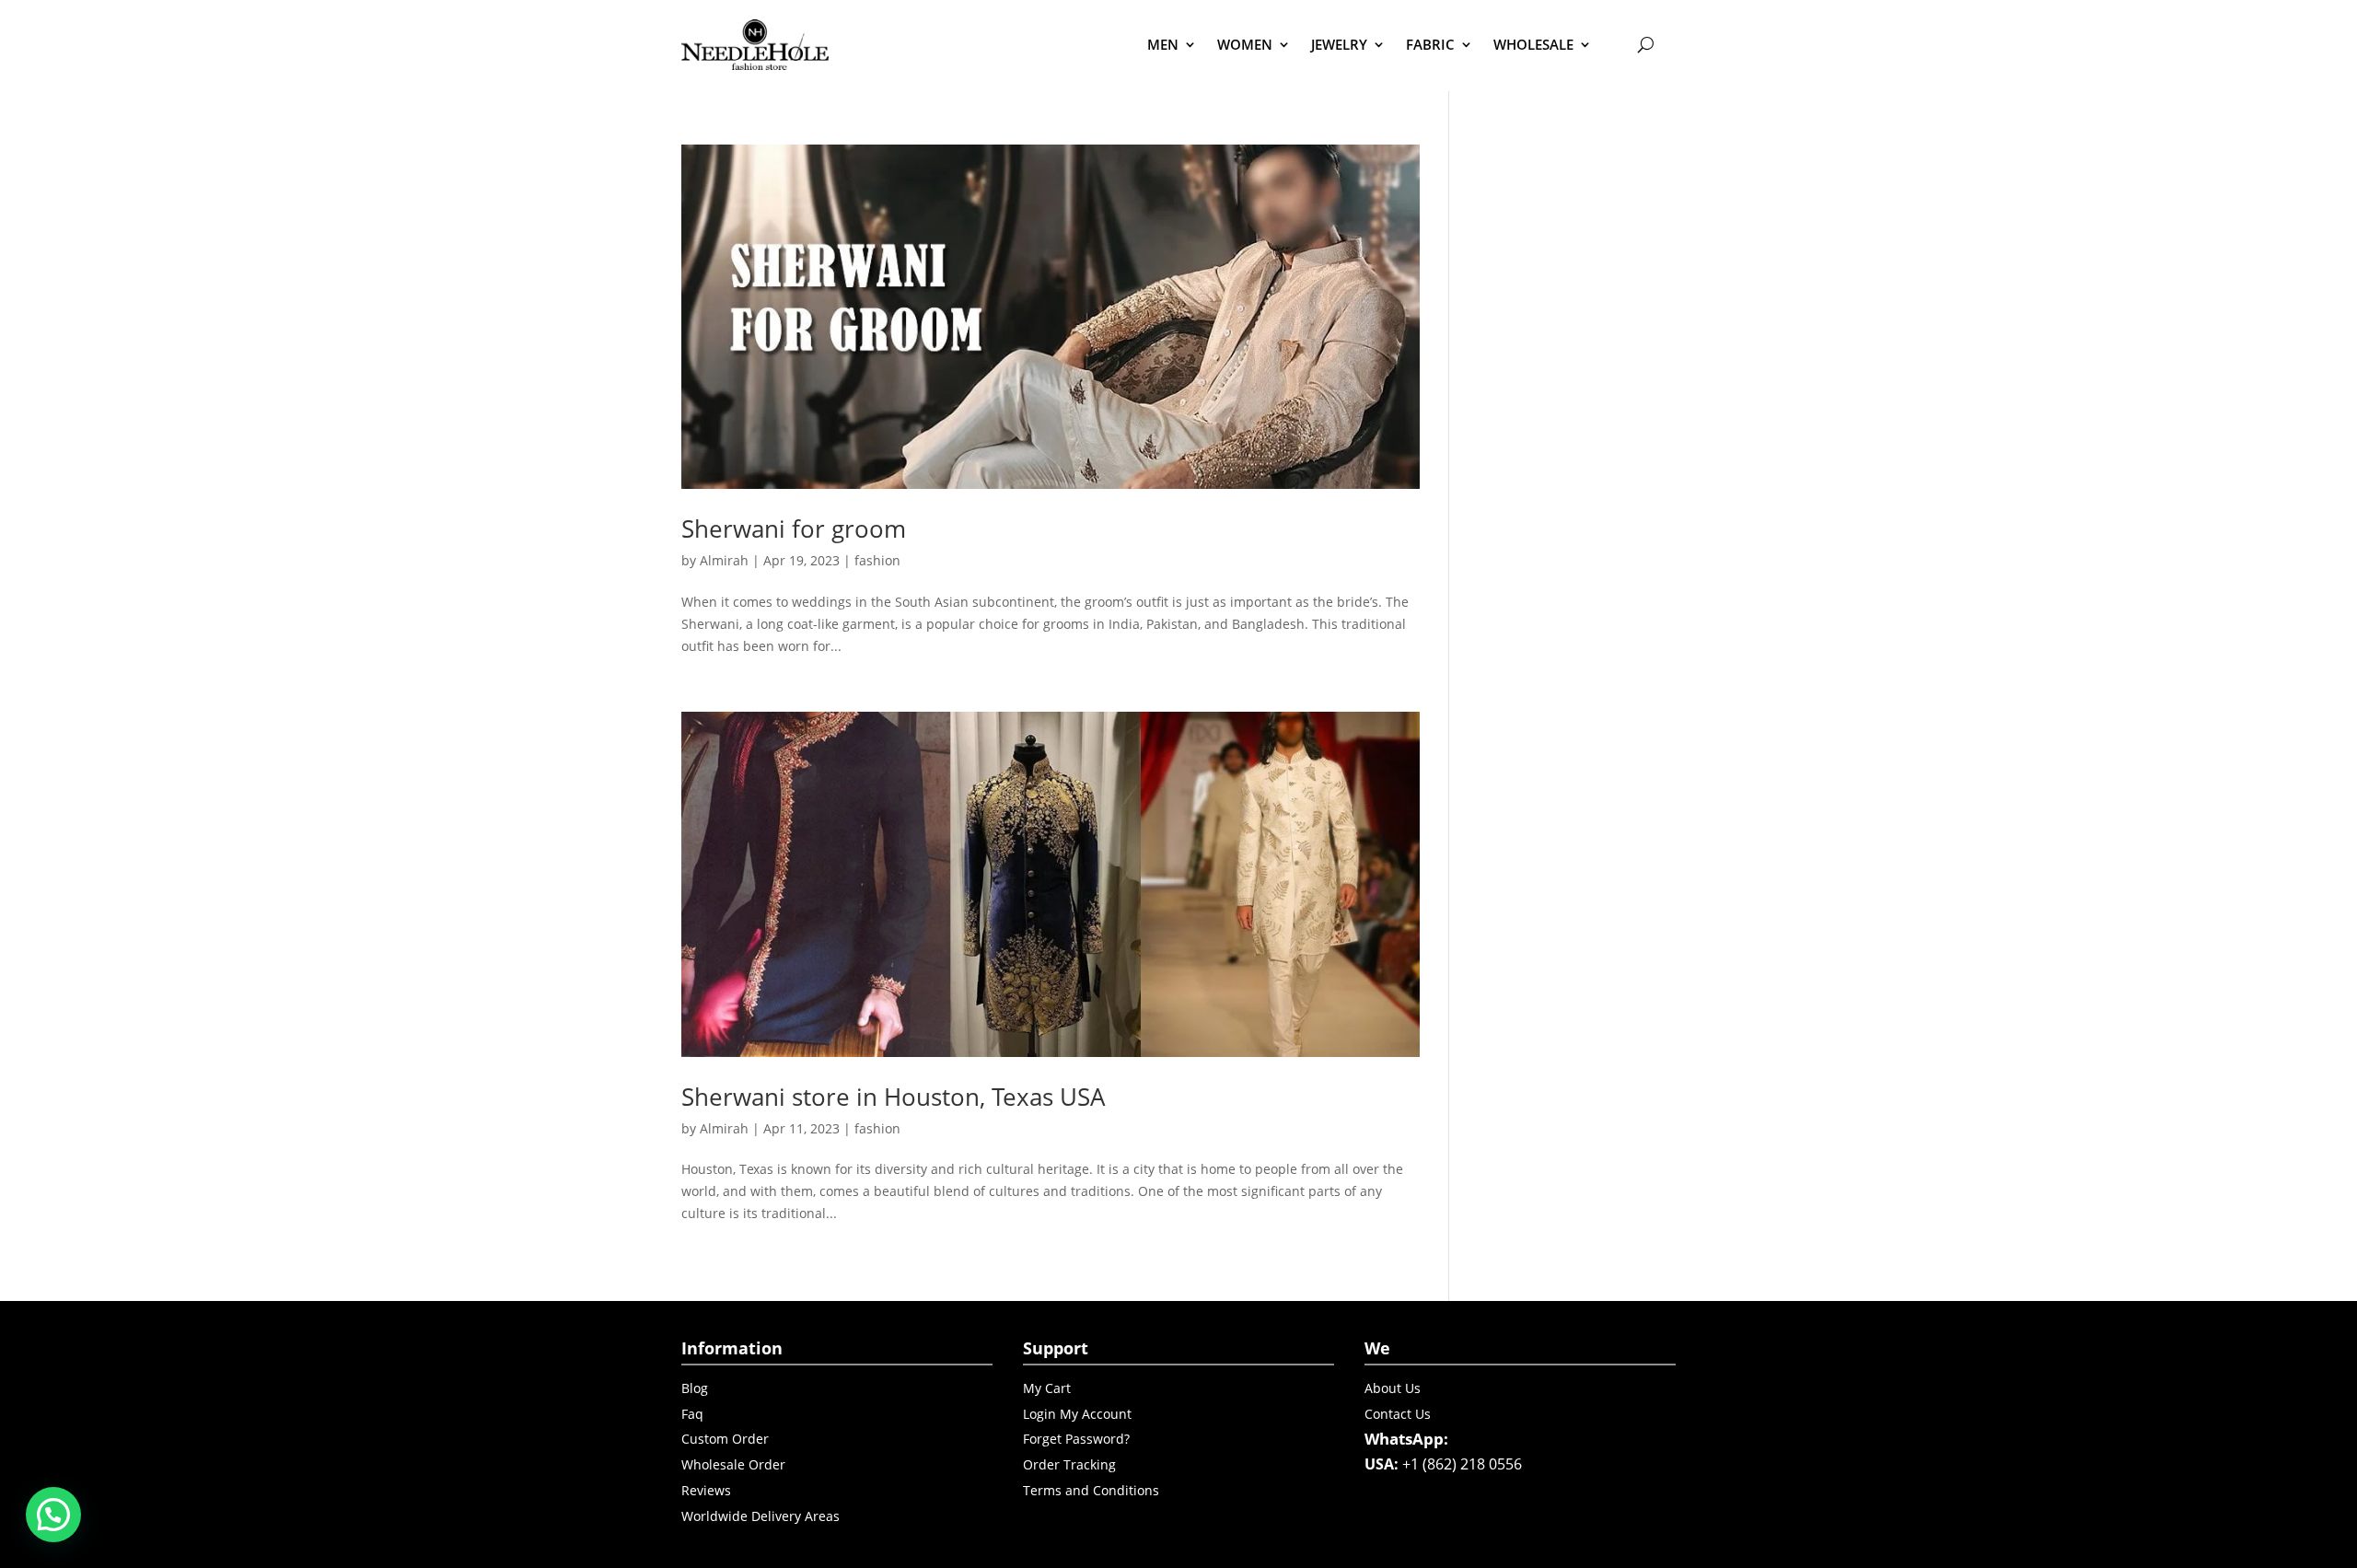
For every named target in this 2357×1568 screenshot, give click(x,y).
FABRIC (1430, 44)
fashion (877, 560)
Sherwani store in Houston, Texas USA (893, 1097)
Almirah (724, 560)
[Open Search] (1645, 44)
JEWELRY (1339, 44)
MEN (1163, 44)
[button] (53, 1515)
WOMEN (1245, 44)
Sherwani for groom (794, 528)
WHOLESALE (1533, 44)
